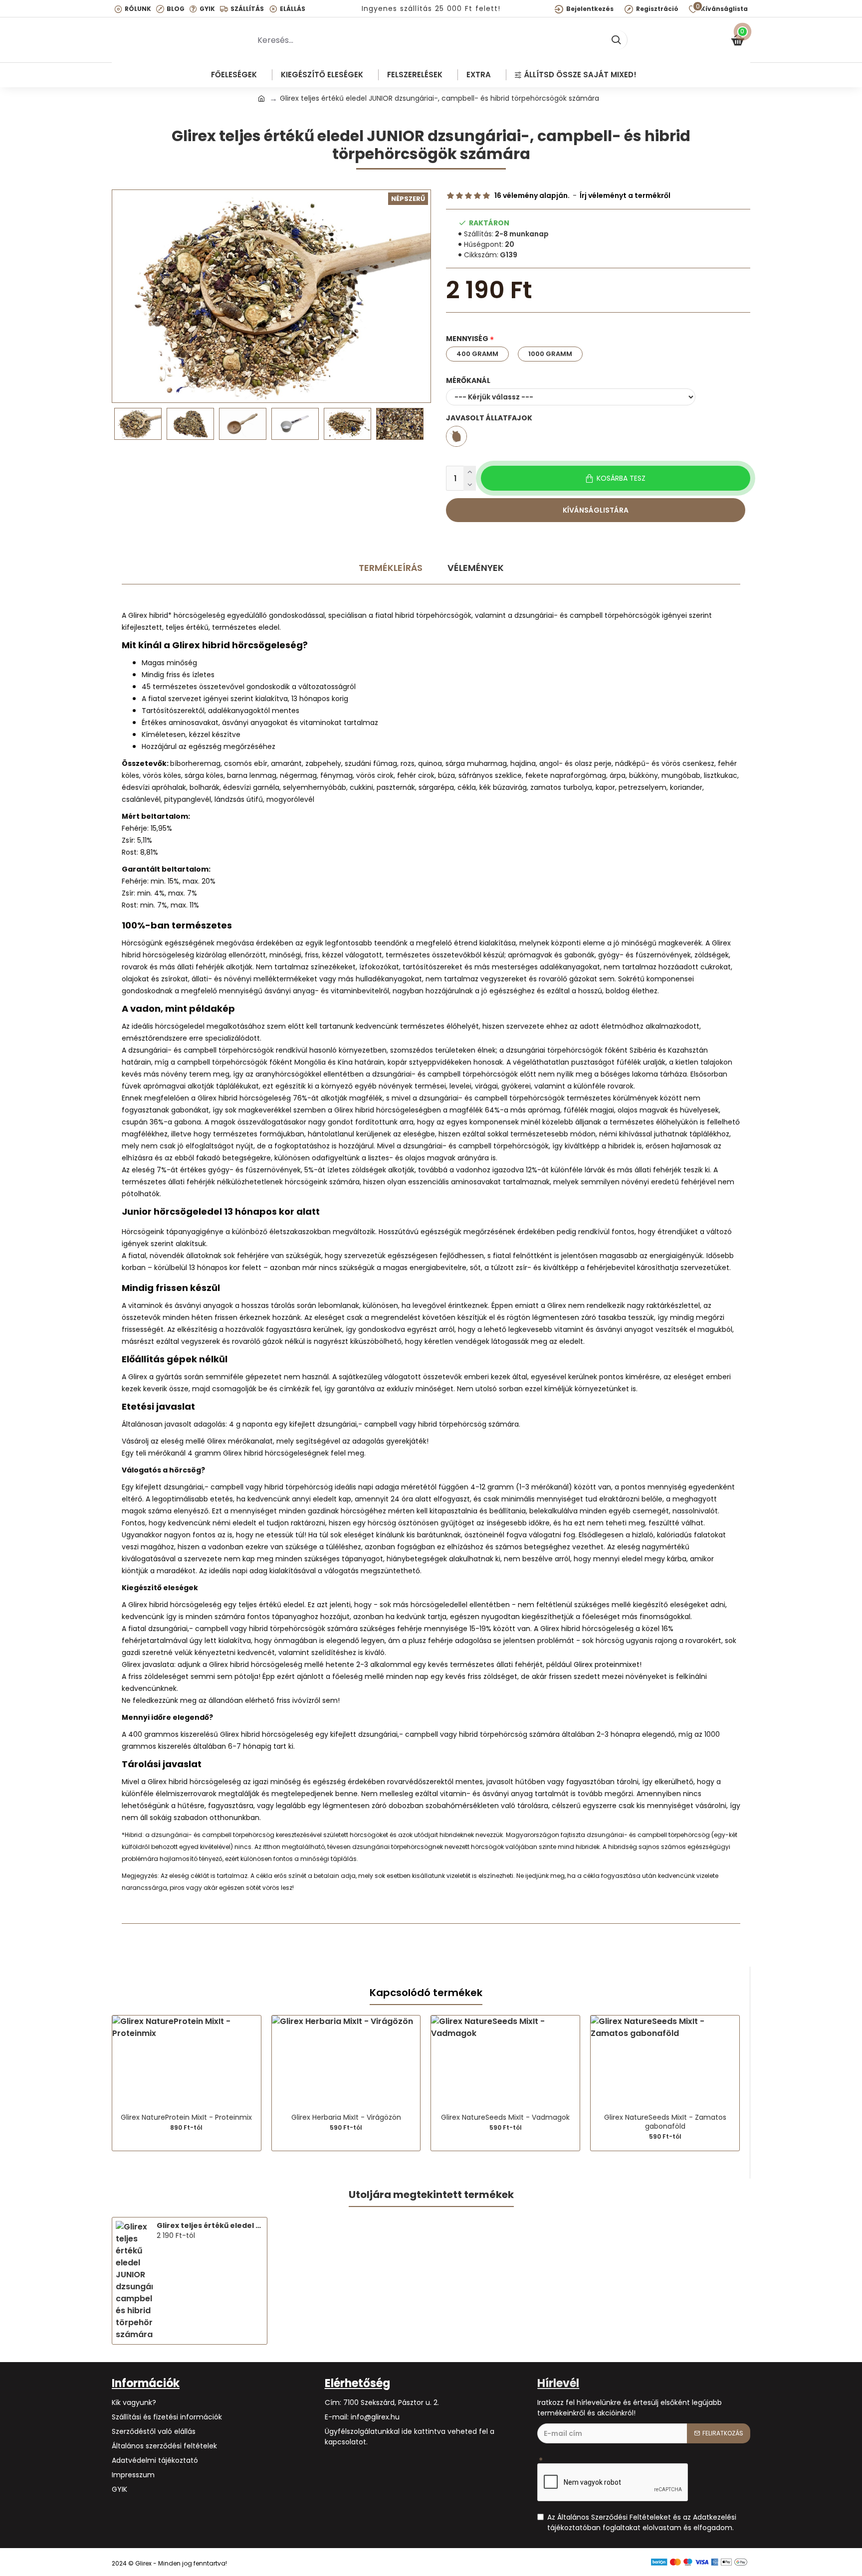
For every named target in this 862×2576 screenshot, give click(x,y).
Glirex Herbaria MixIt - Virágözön (346, 2117)
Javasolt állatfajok (489, 418)
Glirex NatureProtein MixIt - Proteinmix (186, 2117)
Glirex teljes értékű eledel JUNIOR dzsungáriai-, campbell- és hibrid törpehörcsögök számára (210, 2225)
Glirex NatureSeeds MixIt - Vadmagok (505, 2117)
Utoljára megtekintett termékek (431, 2195)
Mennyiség (467, 339)
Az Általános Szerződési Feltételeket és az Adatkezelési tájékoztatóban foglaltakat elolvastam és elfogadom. (642, 2522)
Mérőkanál (468, 380)
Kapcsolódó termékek (426, 1993)
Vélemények (476, 568)
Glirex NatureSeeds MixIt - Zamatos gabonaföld (665, 2122)
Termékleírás (391, 568)
